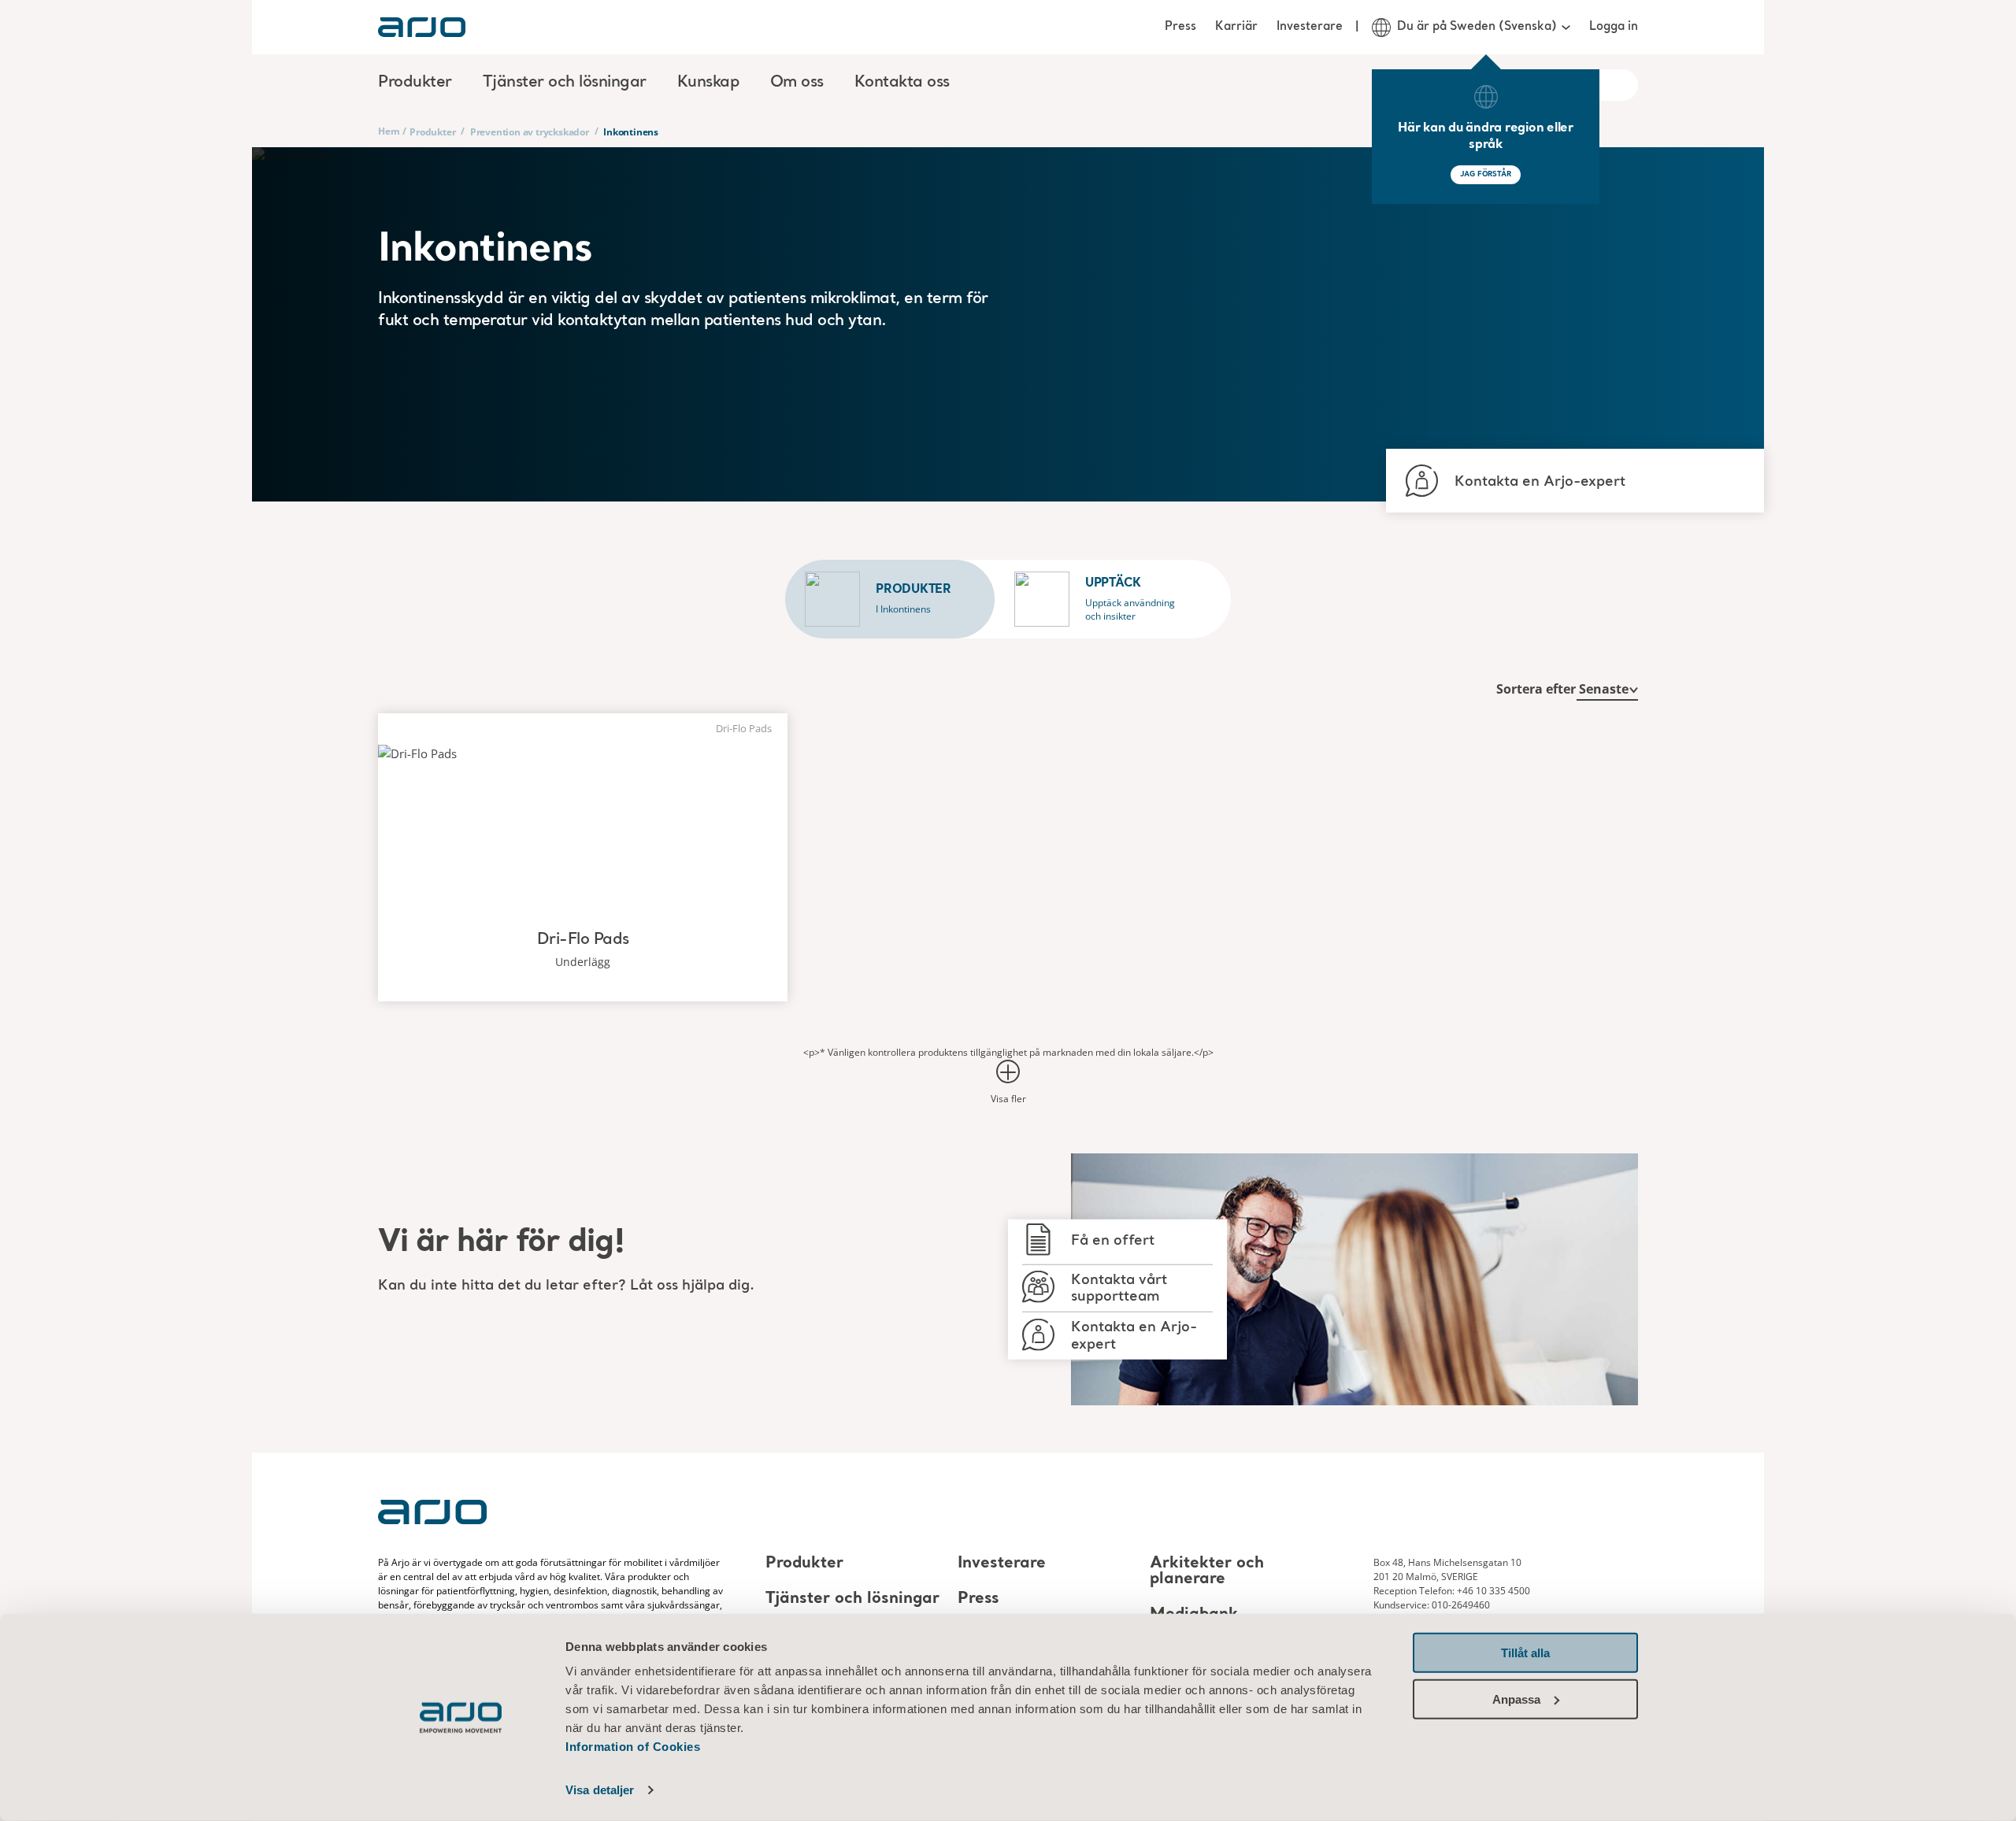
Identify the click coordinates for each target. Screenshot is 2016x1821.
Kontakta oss (902, 83)
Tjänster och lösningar (852, 1599)
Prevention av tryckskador (530, 132)
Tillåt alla (1525, 1653)
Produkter (432, 132)
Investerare (1310, 27)
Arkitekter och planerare (1207, 1571)
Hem (389, 131)
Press (1180, 27)
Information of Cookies (633, 1747)
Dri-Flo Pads (583, 940)
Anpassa (1516, 1699)
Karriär (1236, 27)
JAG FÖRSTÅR (1486, 174)
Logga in (1614, 27)
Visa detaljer (600, 1790)
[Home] (422, 27)
